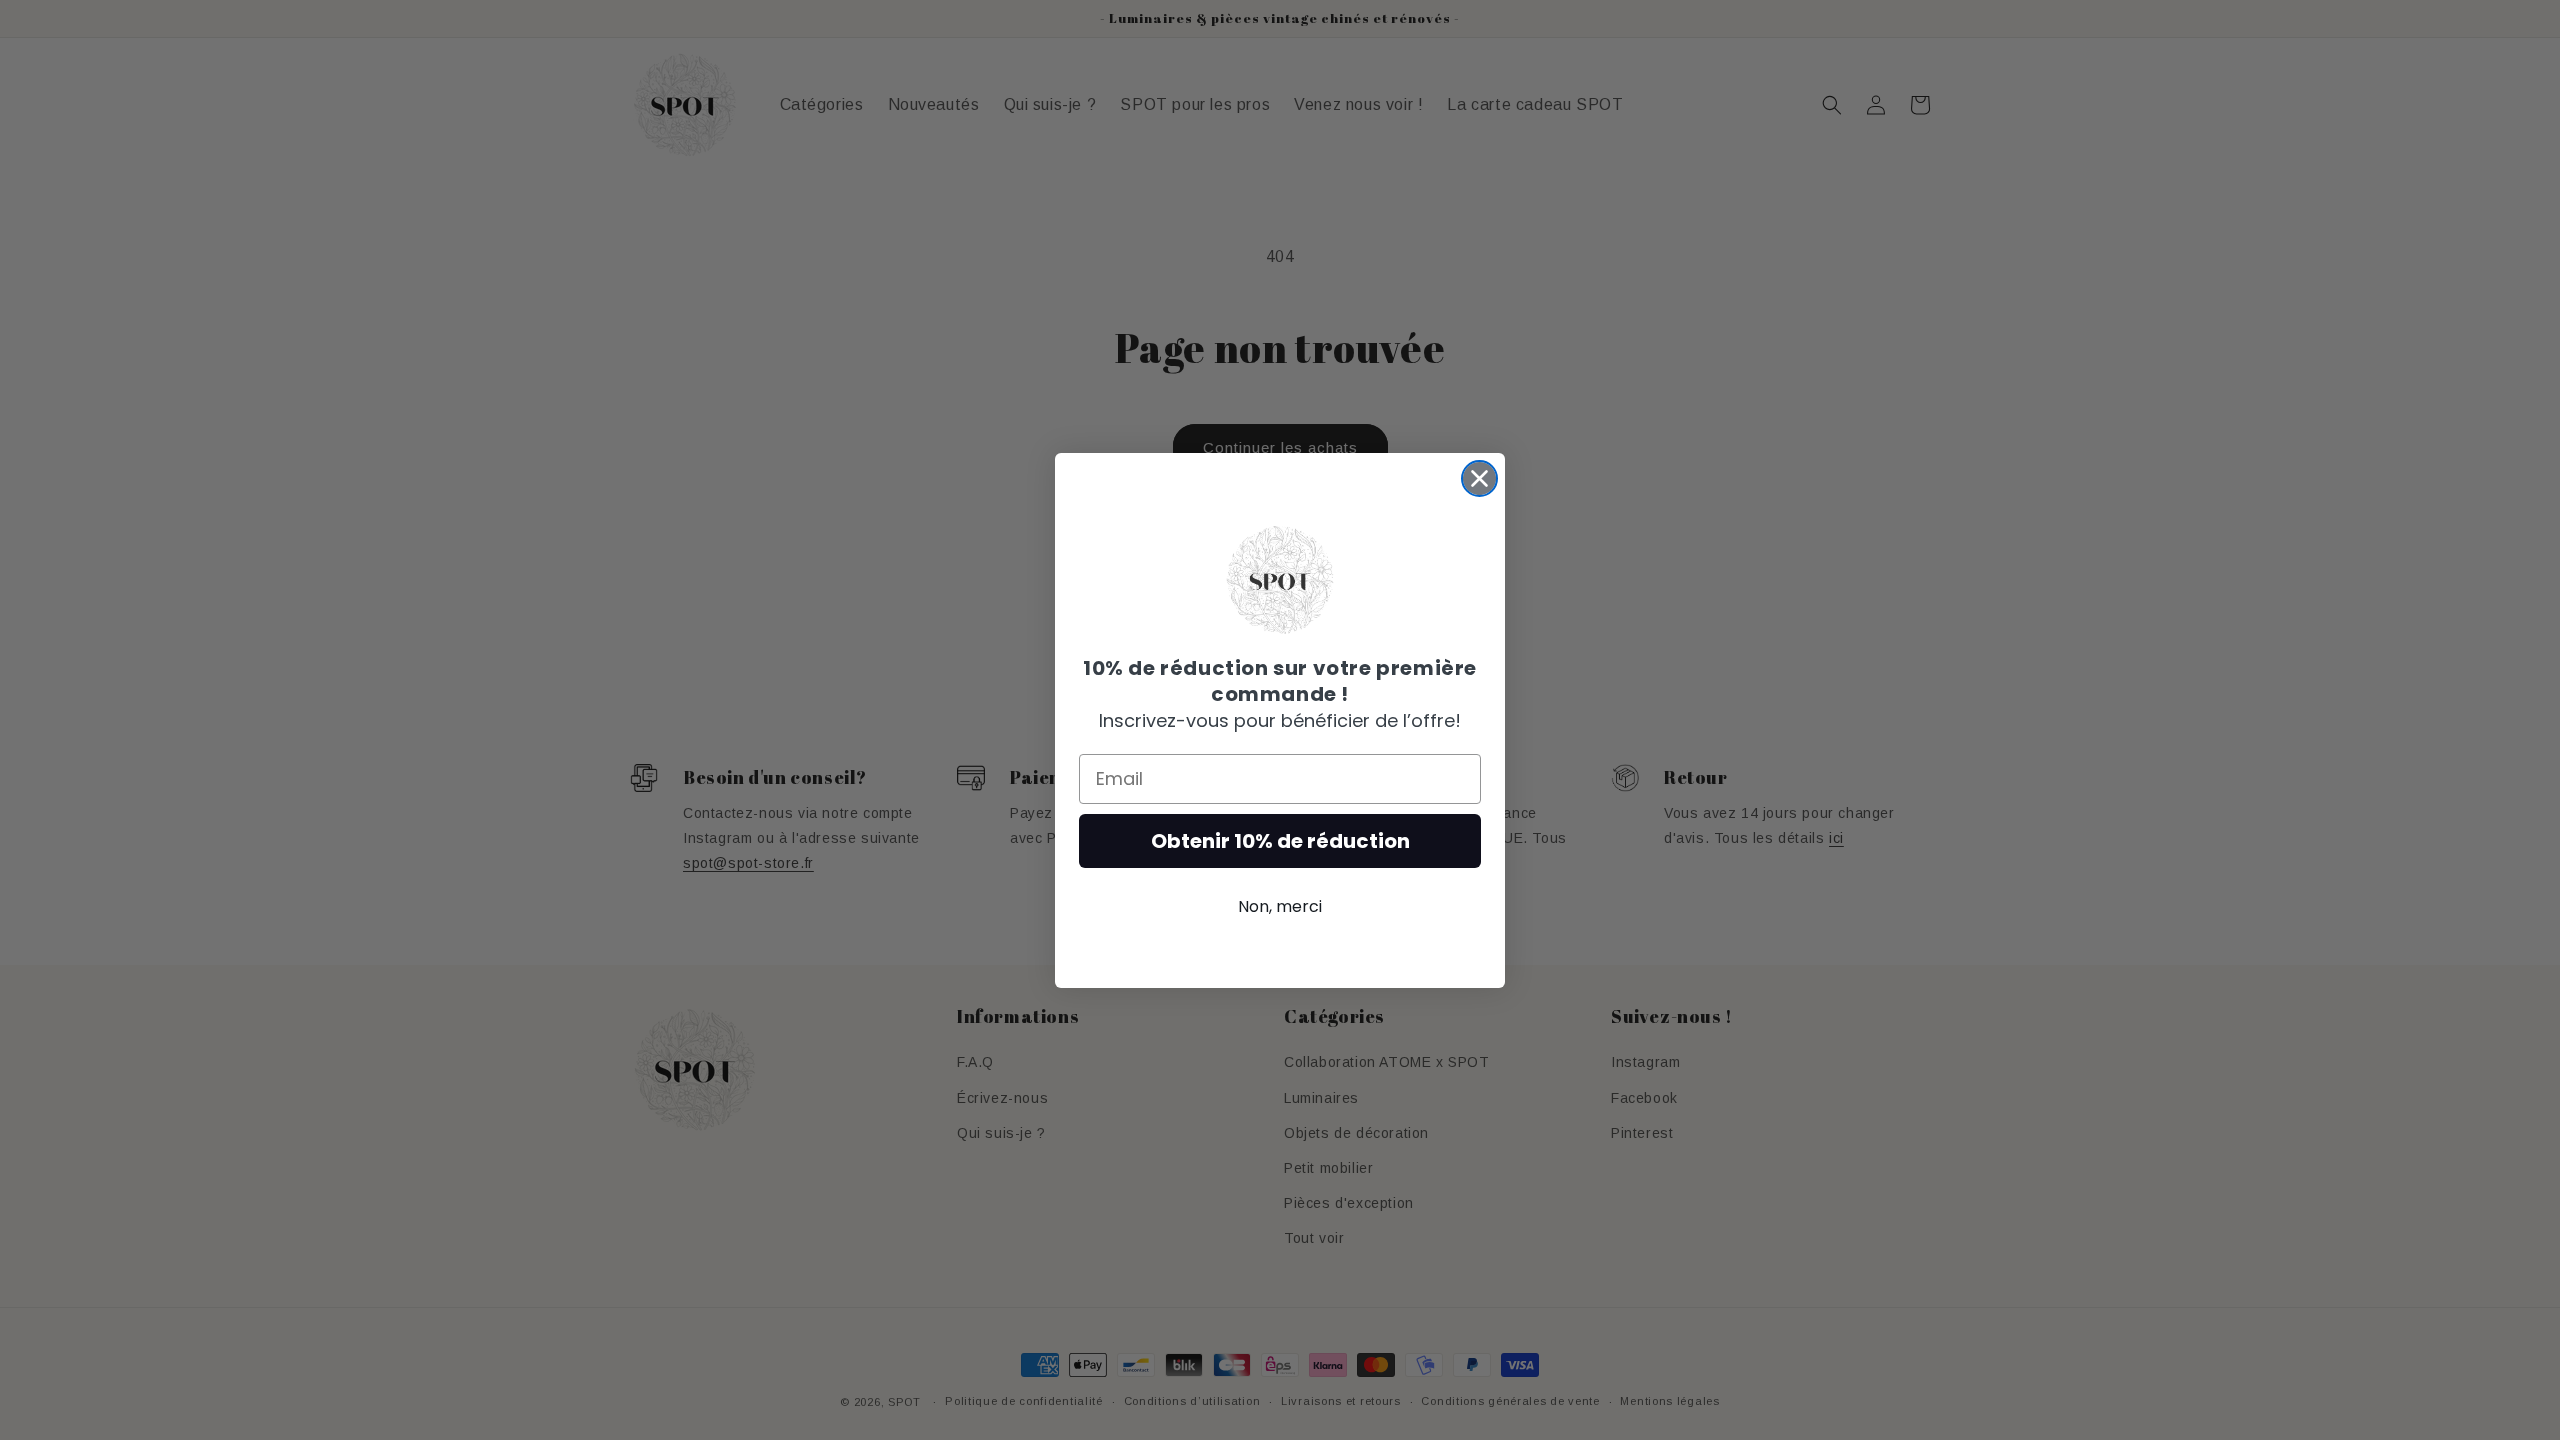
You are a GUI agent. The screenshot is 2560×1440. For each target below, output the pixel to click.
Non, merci (1280, 906)
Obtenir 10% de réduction (1280, 841)
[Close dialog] (1479, 478)
